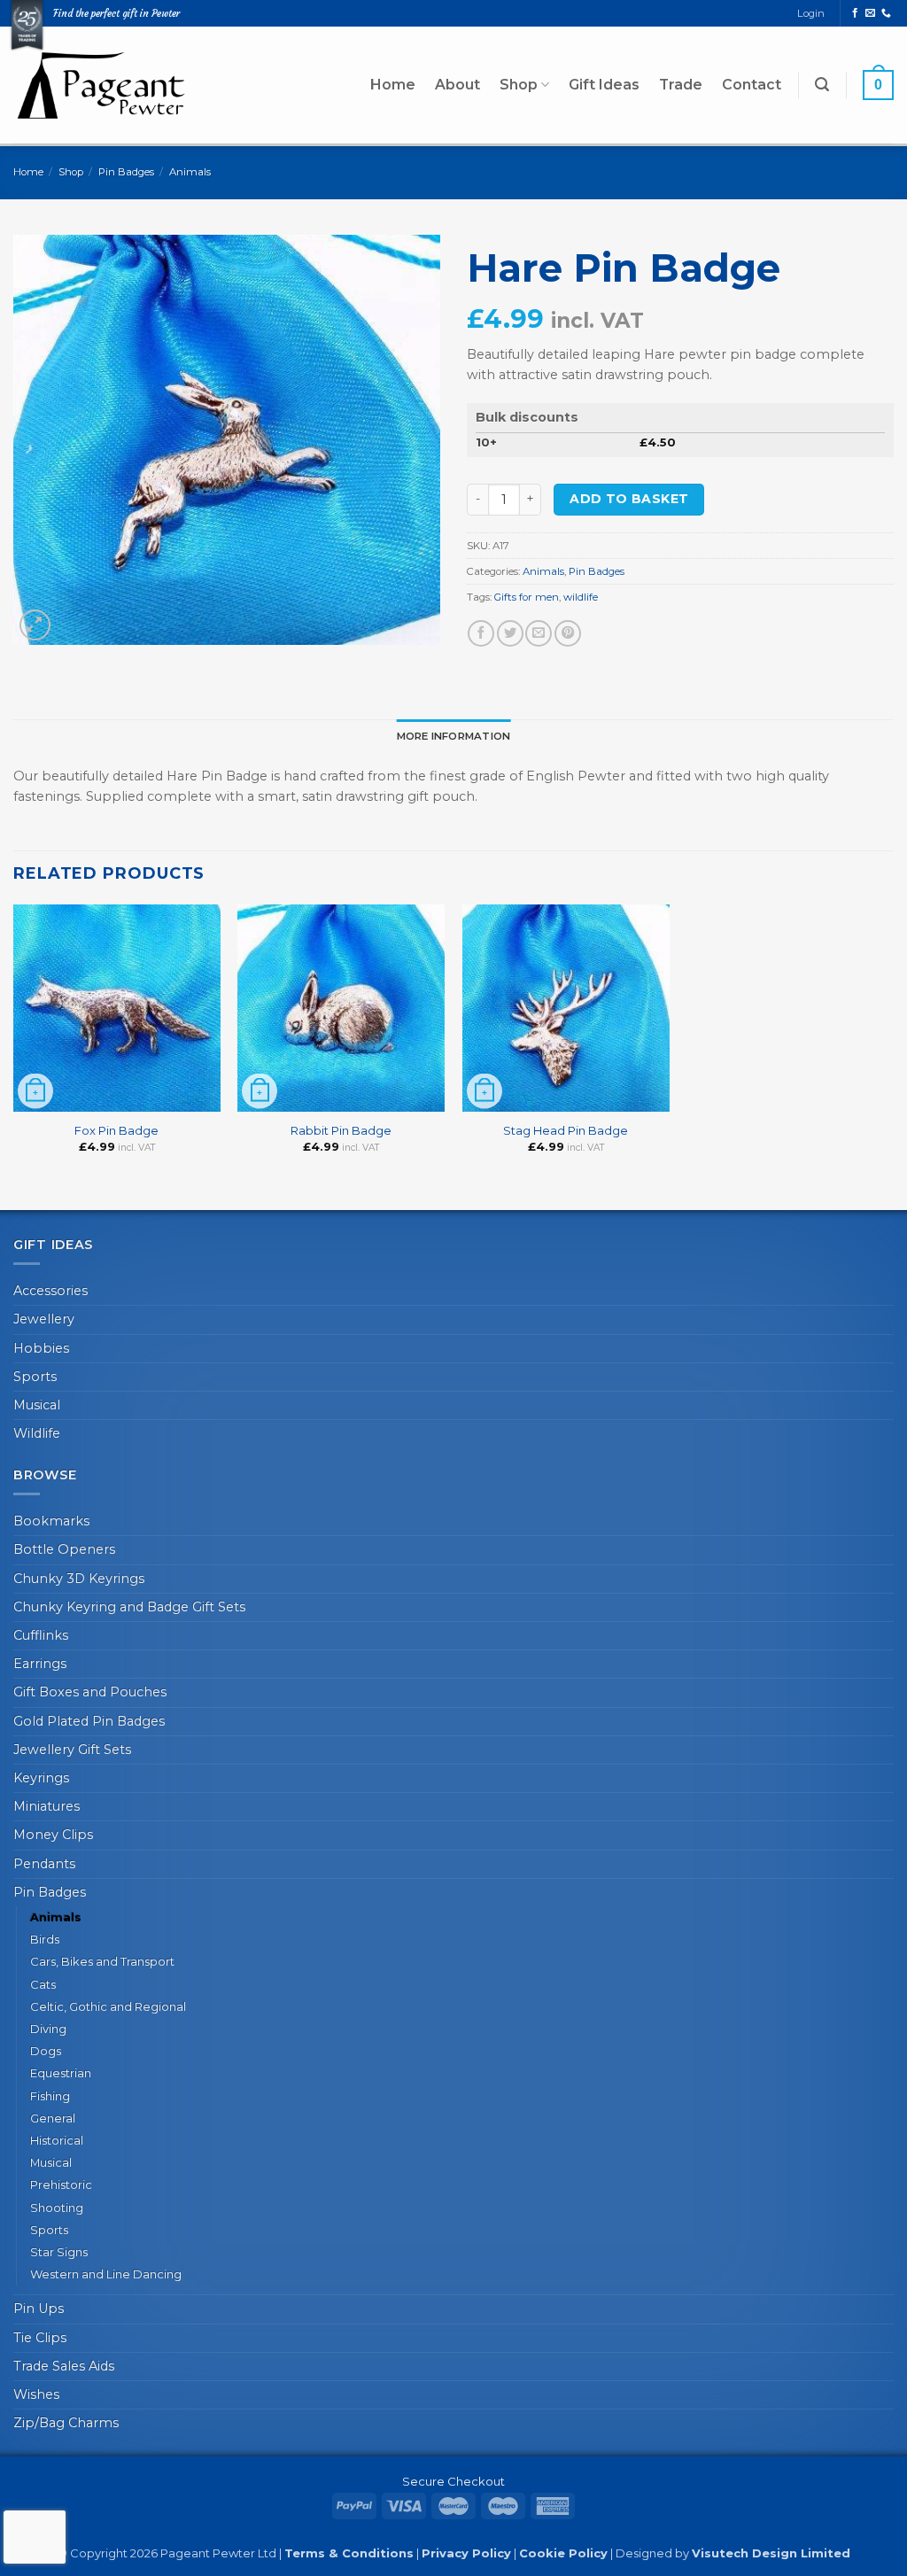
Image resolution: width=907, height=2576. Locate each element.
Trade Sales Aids (64, 2366)
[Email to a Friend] (539, 633)
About (457, 85)
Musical (37, 1405)
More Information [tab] (454, 736)
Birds (45, 1939)
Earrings (40, 1664)
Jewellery (44, 1319)
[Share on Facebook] (481, 633)
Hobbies (41, 1348)
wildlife (581, 597)
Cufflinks (41, 1635)
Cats (43, 1984)
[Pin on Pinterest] (568, 633)
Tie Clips (40, 2338)
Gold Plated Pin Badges (89, 1721)
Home (393, 85)
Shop (519, 85)
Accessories (50, 1291)
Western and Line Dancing (106, 2274)
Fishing (50, 2096)
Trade (681, 85)
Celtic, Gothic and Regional (108, 2006)
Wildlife (37, 1433)
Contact (752, 85)
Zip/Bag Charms (66, 2423)
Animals (190, 172)
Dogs (46, 2051)
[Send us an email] (870, 13)
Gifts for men (527, 597)
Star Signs (59, 2252)
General (53, 2118)
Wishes (36, 2394)
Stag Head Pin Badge (566, 1130)
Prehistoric (61, 2184)
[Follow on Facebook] (855, 13)
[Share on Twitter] (510, 633)
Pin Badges (126, 172)
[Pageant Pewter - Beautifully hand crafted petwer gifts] (102, 85)
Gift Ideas (604, 85)
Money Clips (53, 1835)
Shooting (57, 2207)
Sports (35, 1377)
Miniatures (47, 1806)
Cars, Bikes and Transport (102, 1961)
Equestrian (61, 2073)
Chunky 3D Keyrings (79, 1579)
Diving (48, 2029)
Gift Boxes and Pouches (90, 1692)
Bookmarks (51, 1521)
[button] (822, 85)
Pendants (44, 1864)
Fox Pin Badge (116, 1130)
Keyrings (41, 1778)
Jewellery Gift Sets (72, 1750)
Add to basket (629, 499)
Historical (57, 2140)
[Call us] (886, 13)
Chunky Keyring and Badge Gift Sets (129, 1607)
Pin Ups (39, 2308)
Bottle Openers (64, 1549)
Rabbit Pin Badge (341, 1130)
